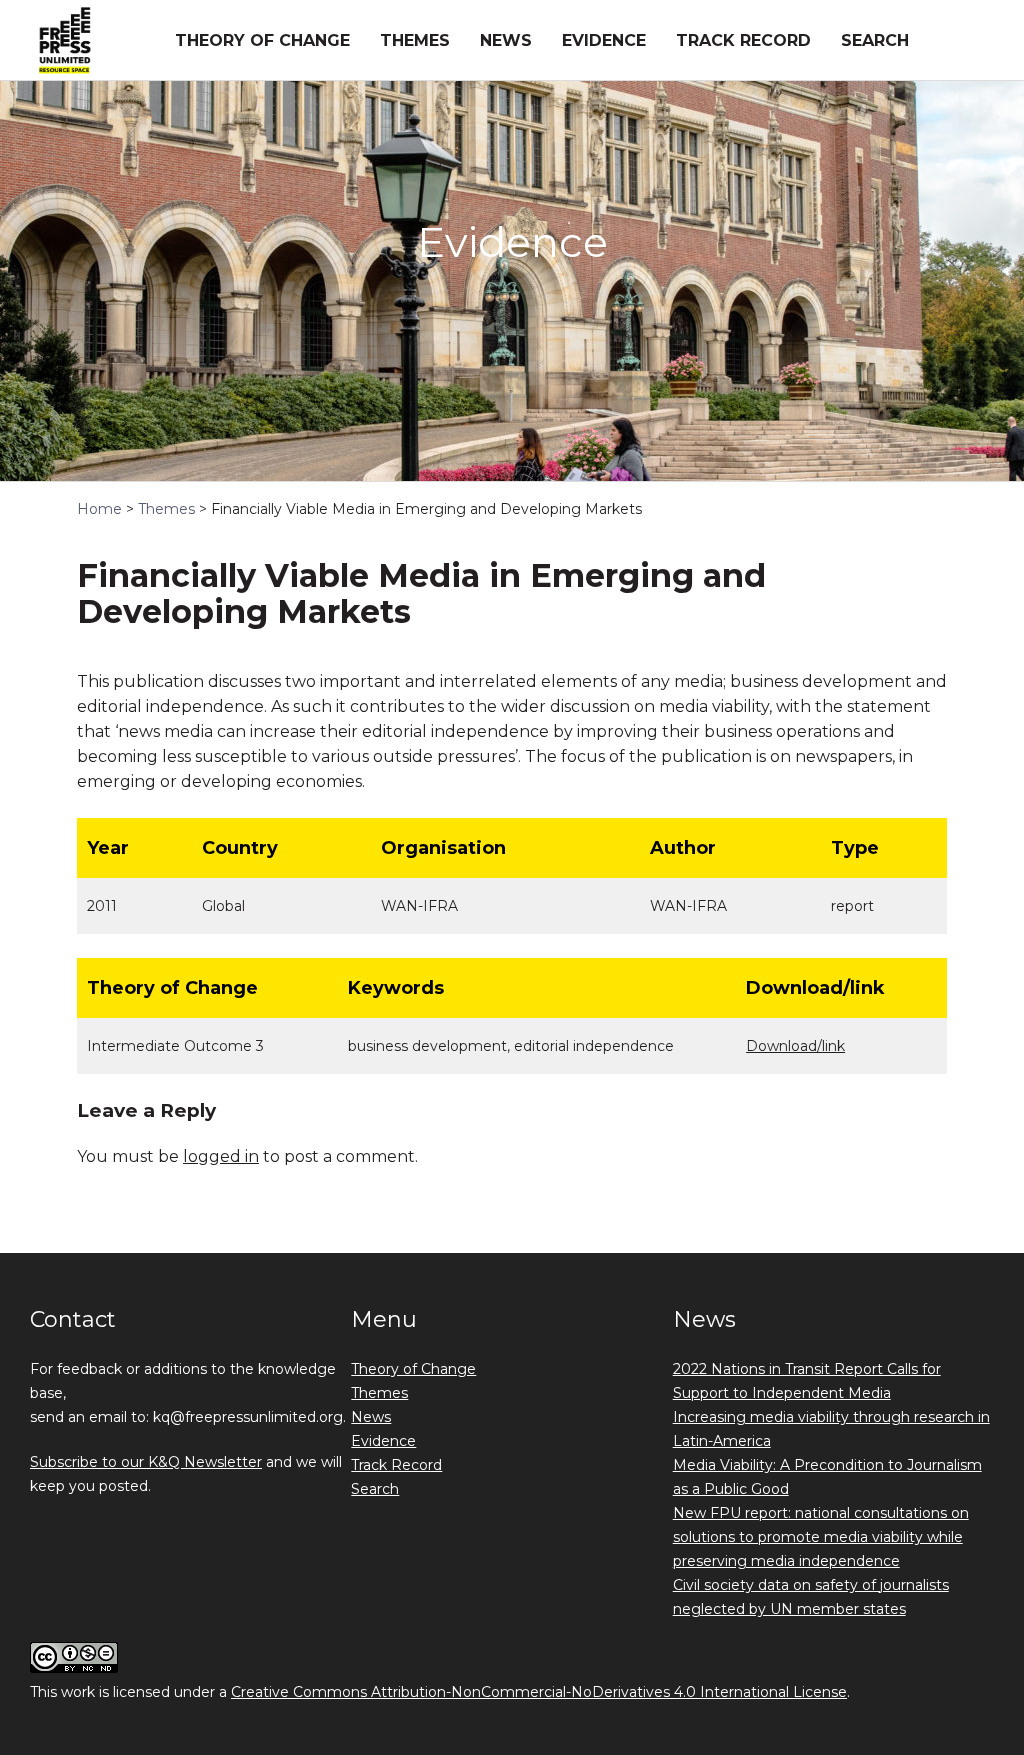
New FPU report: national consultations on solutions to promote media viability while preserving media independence (821, 1537)
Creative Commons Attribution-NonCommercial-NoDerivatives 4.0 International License (539, 1692)
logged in (221, 1156)
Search (875, 40)
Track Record (743, 40)
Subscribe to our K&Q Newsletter (146, 1462)
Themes (415, 40)
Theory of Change (262, 40)
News (506, 40)
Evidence (604, 40)
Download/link (795, 1046)
